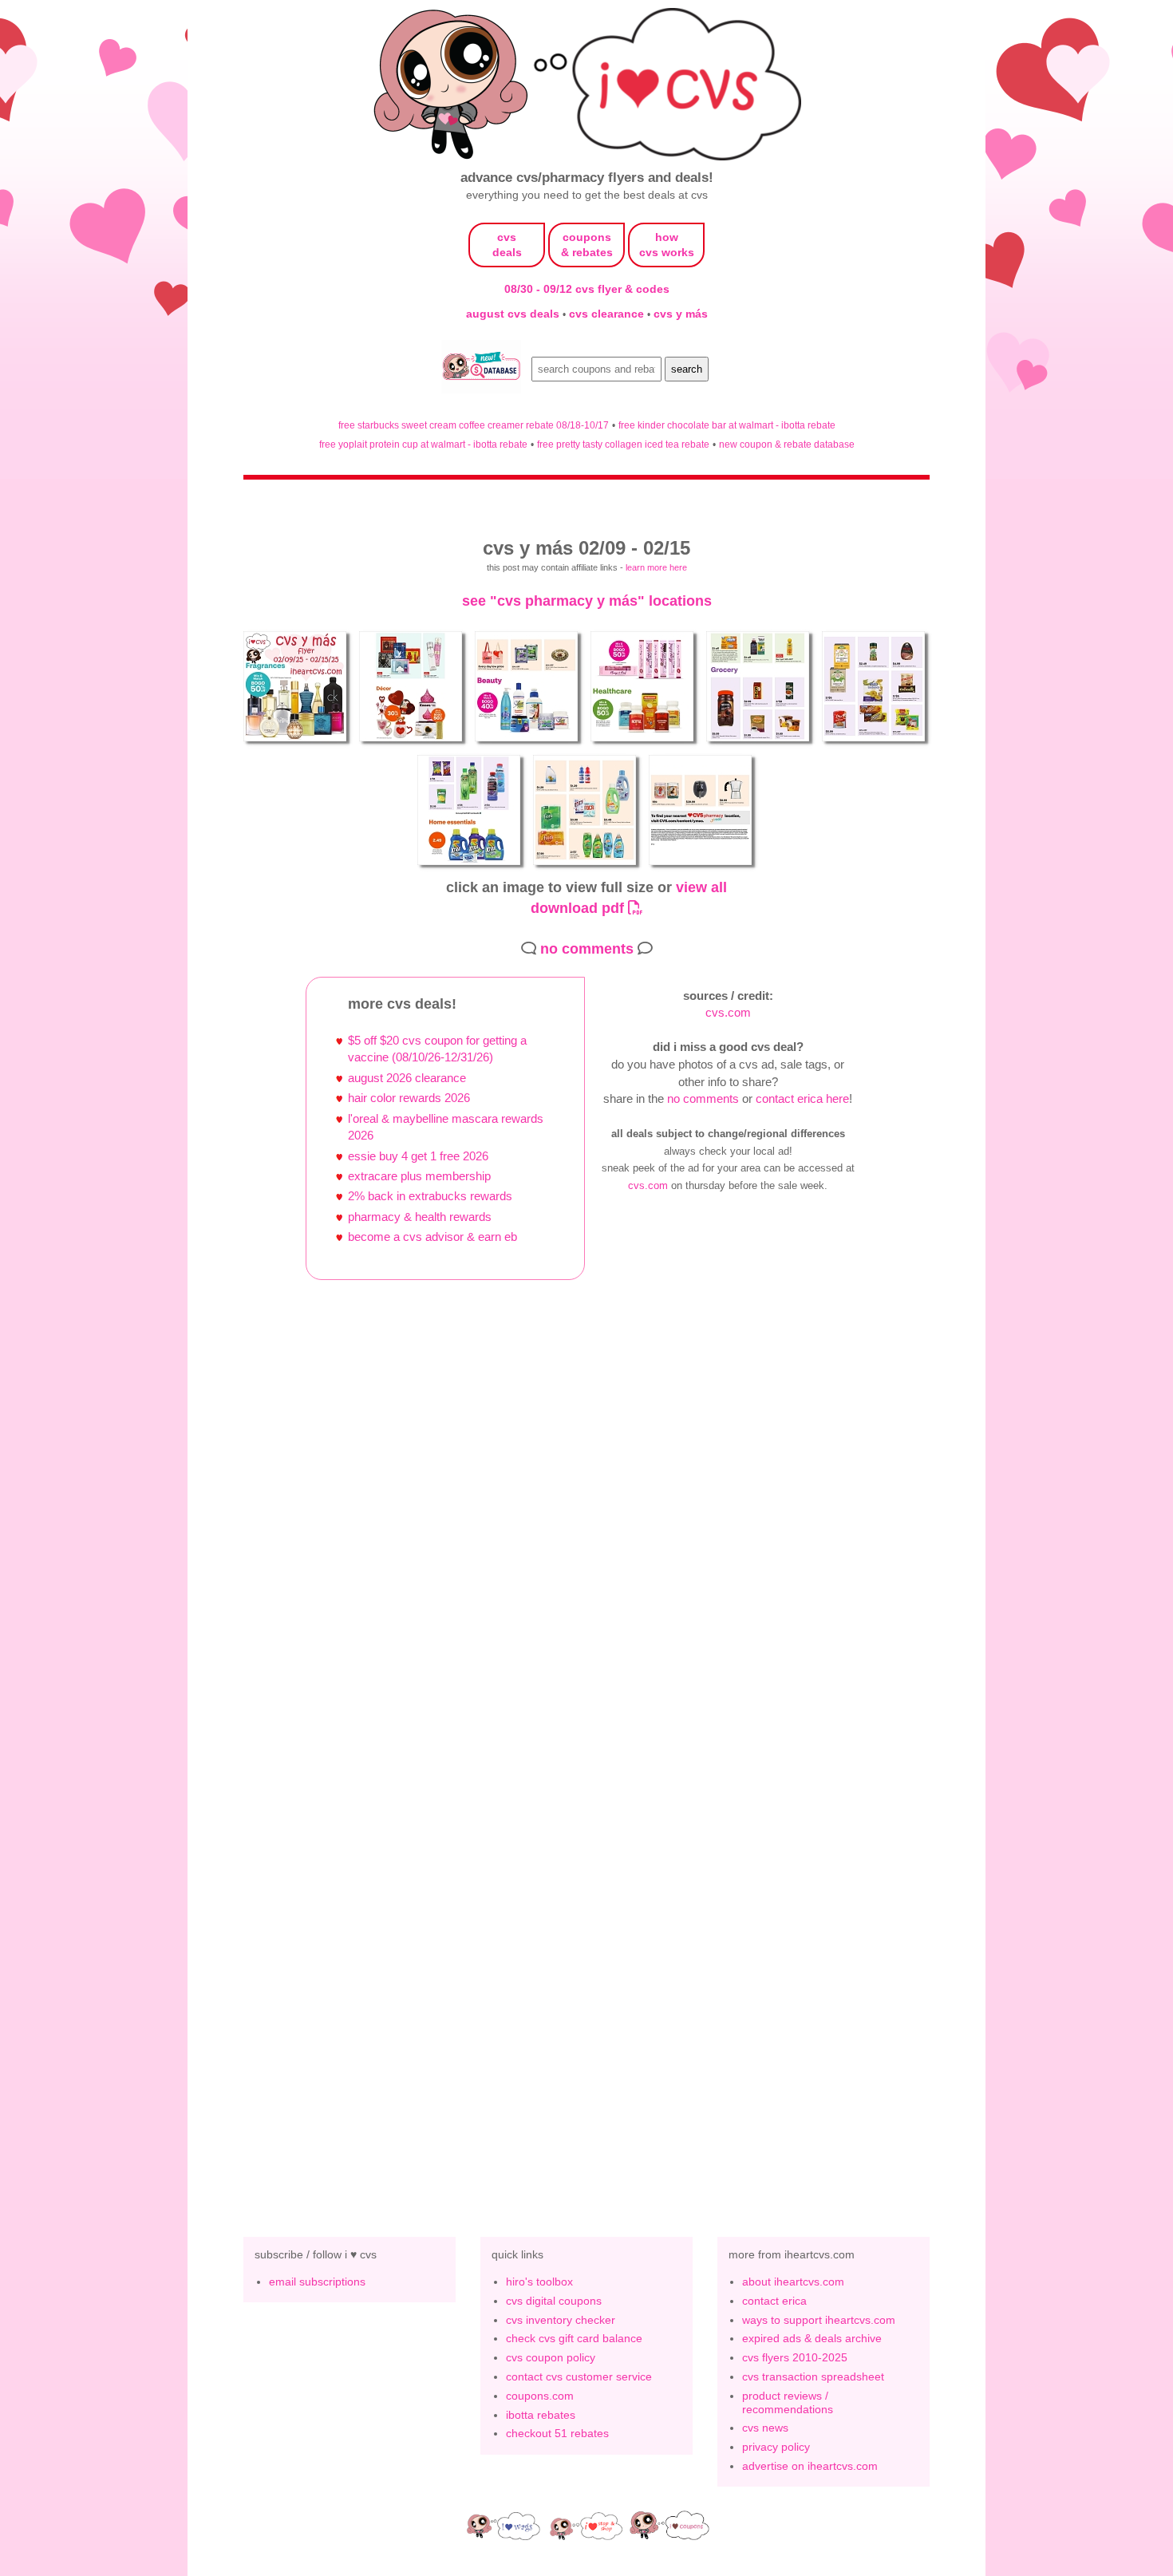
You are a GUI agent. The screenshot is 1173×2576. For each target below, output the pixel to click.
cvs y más (681, 314)
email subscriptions (317, 2282)
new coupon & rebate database (787, 444)
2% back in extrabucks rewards (430, 1196)
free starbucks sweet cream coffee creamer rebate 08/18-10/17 (474, 425)
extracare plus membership (419, 1176)
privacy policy (776, 2447)
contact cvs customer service (579, 2376)
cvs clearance (608, 314)
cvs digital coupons (554, 2301)
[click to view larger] (297, 744)
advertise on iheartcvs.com (810, 2466)
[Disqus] (586, 1947)
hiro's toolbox (539, 2282)
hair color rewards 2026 (409, 1098)
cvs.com (728, 1012)
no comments (587, 948)
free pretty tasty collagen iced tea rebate (623, 444)
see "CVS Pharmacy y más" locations (587, 601)
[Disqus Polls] (586, 1533)
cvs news (765, 2428)
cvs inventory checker (561, 2320)
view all (701, 887)
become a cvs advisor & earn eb (432, 1237)
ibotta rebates (541, 2415)
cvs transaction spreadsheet (813, 2376)
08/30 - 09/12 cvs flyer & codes (587, 289)
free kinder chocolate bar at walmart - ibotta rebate (727, 425)
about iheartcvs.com (793, 2282)
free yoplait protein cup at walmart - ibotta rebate (423, 444)
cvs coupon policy (551, 2357)
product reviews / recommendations (788, 2402)
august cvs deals (514, 314)
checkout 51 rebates (557, 2433)
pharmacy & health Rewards (420, 1217)
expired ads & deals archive (812, 2338)
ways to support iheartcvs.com (819, 2320)
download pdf (579, 908)
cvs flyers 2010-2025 (795, 2357)
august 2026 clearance (407, 1078)
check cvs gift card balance (574, 2338)
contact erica (774, 2301)
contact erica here (802, 1098)
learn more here (656, 567)
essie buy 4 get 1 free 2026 (418, 1156)
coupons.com (540, 2396)
